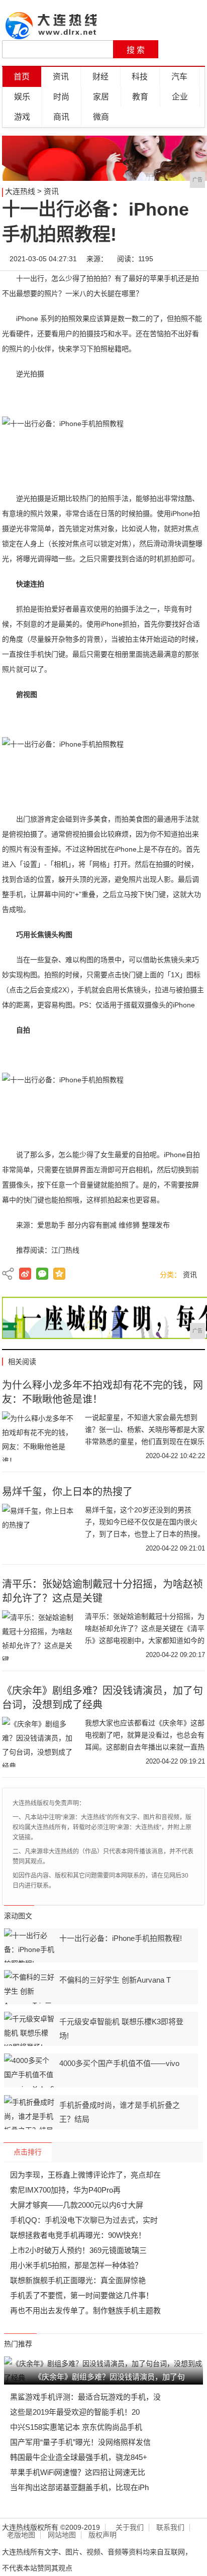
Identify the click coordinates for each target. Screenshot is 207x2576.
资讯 (61, 77)
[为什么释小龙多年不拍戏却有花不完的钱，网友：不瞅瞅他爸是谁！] (40, 1436)
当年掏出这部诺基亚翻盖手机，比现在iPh (79, 2487)
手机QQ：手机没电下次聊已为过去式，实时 (84, 2220)
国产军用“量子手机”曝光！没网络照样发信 (80, 2442)
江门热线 (65, 1250)
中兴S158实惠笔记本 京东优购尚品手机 (76, 2427)
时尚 (61, 97)
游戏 (22, 117)
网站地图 (62, 2535)
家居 (101, 97)
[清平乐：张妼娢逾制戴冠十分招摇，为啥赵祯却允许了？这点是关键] (40, 1635)
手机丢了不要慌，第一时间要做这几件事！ (82, 2295)
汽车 (179, 77)
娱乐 (22, 97)
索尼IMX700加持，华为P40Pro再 (65, 2190)
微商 (101, 117)
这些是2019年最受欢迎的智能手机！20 (75, 2412)
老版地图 (21, 2535)
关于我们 (130, 2528)
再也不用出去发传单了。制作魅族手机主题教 (85, 2310)
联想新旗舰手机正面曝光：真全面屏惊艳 (78, 2280)
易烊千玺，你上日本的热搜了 (67, 1492)
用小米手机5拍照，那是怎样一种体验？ (76, 2265)
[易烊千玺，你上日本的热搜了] (40, 1529)
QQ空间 (59, 1274)
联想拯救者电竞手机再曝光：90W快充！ (78, 2235)
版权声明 (102, 2535)
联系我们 (170, 2528)
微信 (42, 1274)
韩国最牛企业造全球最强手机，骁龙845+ (79, 2457)
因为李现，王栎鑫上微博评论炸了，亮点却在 (85, 2175)
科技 (140, 77)
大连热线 (20, 191)
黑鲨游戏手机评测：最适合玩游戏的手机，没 (85, 2397)
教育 (140, 97)
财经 (100, 77)
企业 (180, 97)
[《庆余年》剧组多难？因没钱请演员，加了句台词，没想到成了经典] (40, 1742)
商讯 (61, 117)
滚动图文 (18, 1916)
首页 (22, 77)
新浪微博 (25, 1274)
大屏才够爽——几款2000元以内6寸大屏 (77, 2205)
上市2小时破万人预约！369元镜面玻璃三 (78, 2250)
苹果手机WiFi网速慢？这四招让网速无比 (78, 2472)
